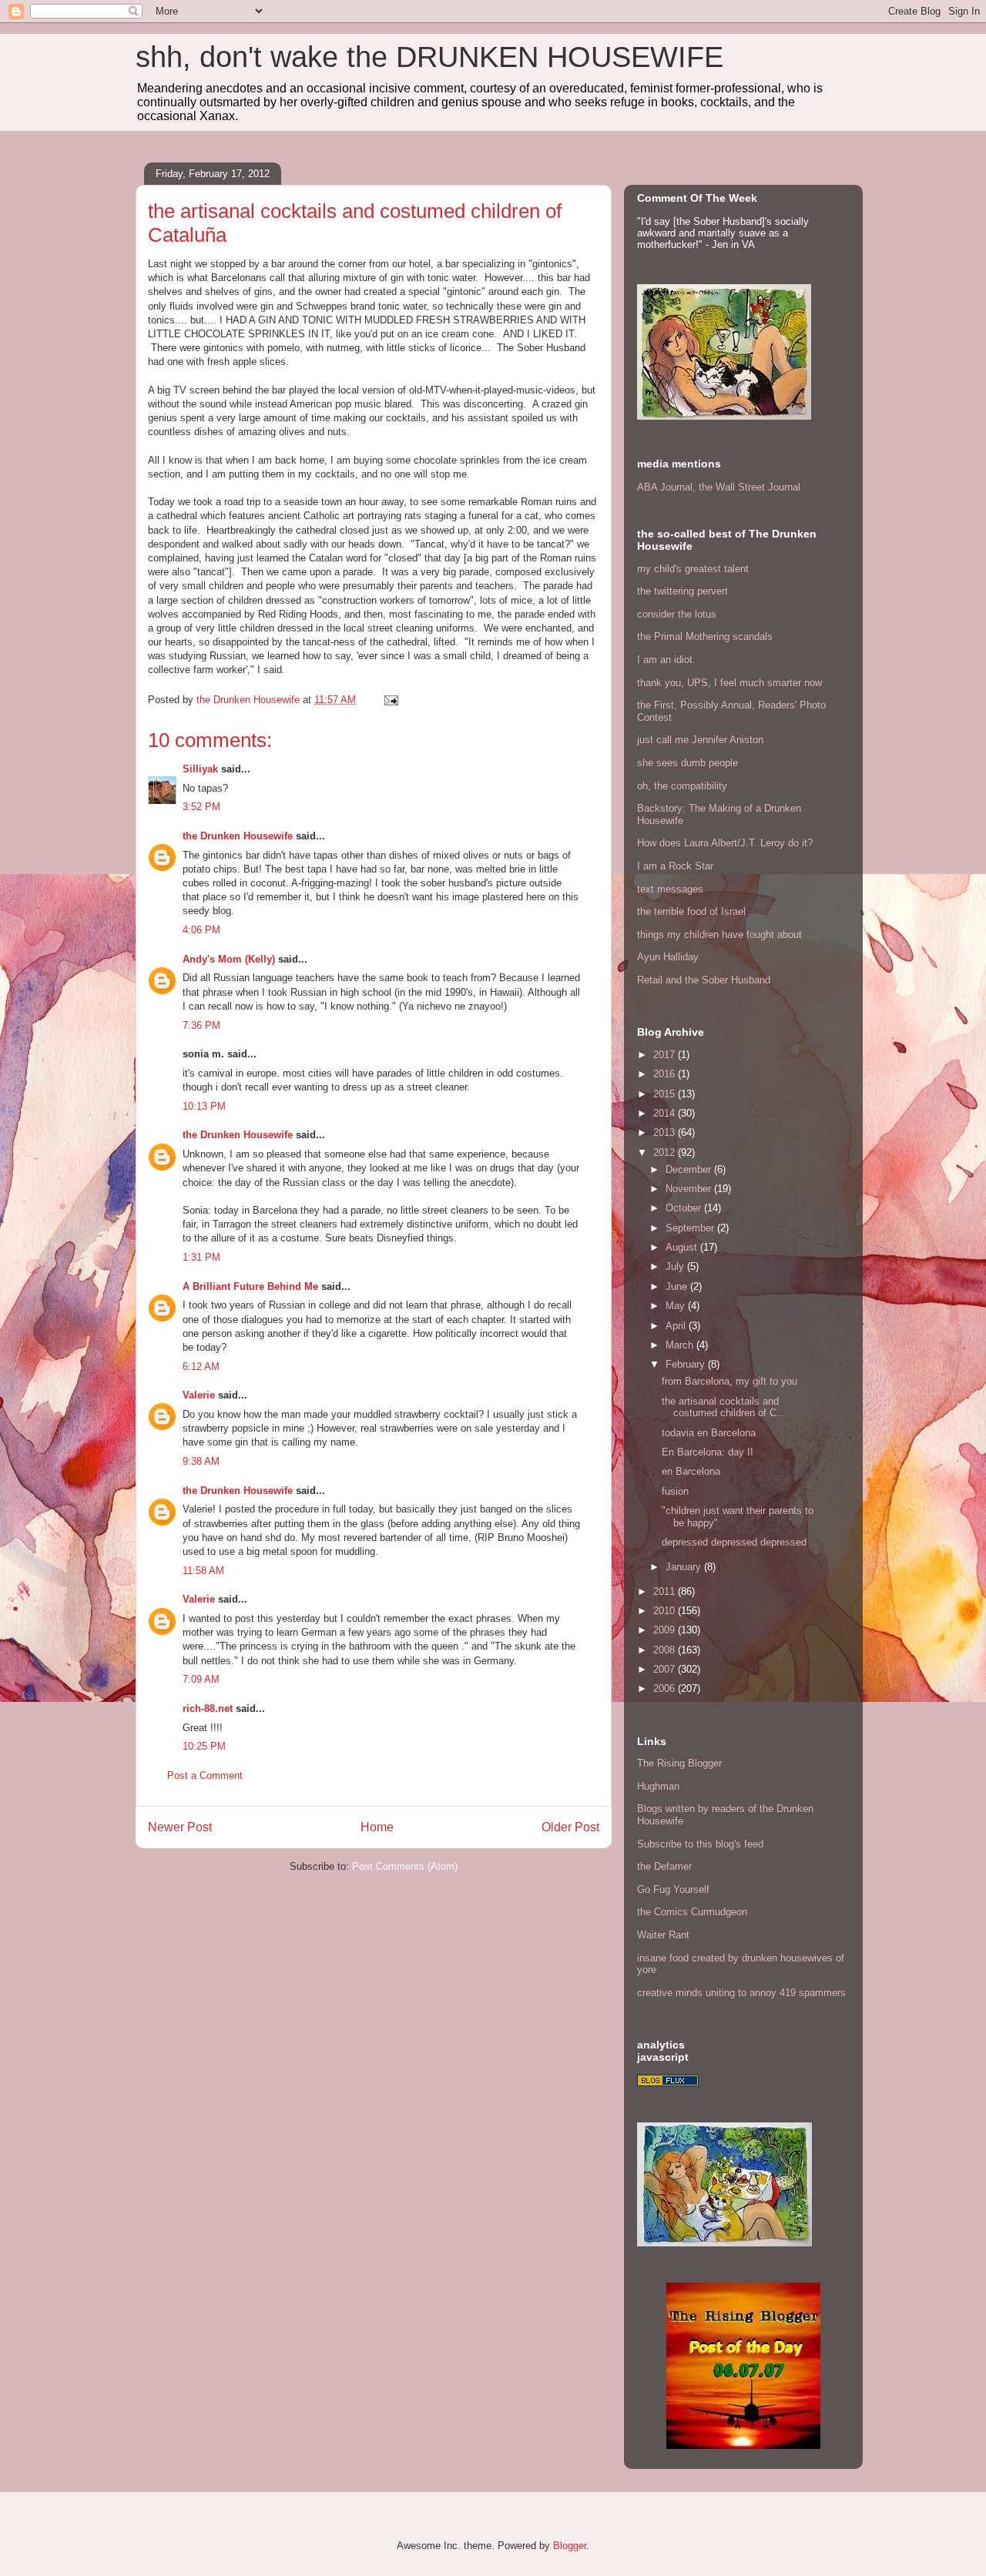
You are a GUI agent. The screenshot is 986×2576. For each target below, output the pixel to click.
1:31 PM (201, 1257)
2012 (666, 1152)
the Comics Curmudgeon (692, 1912)
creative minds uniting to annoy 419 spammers (741, 1993)
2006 (666, 1688)
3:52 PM (201, 807)
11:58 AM (203, 1571)
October (685, 1208)
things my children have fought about (719, 935)
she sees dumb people (688, 763)
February (687, 1364)
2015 (666, 1094)
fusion (675, 1491)
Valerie (199, 1395)
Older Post (570, 1827)
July (676, 1266)
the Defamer (664, 1866)
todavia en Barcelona (709, 1433)
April (677, 1326)
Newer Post (180, 1827)
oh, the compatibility (682, 786)
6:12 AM (201, 1367)
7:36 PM (201, 1025)
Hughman (658, 1786)
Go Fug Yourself (673, 1889)
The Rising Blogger (679, 1763)
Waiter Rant (663, 1935)
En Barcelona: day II (708, 1452)
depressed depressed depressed (734, 1542)
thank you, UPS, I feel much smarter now (729, 683)
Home (377, 1827)
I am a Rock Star (675, 866)
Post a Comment (205, 1775)
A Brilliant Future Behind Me (250, 1286)
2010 (666, 1611)
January (685, 1567)
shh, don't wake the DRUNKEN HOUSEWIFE (429, 57)
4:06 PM (201, 930)
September (691, 1228)
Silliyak (200, 769)
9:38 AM (201, 1461)
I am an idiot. (666, 660)
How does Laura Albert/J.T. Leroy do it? (725, 843)
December (690, 1169)
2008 (666, 1650)
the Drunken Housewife (238, 836)
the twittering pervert (682, 591)
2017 (666, 1055)
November (690, 1189)
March (681, 1345)
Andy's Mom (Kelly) (229, 959)
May (677, 1306)
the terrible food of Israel (691, 911)
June (678, 1286)
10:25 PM (204, 1746)
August (683, 1247)
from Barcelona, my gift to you (729, 1381)
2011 (666, 1591)
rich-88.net (208, 1708)
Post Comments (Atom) (405, 1866)
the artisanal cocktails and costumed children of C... (724, 1407)
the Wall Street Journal (750, 487)
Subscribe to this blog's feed (700, 1844)
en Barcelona (691, 1471)
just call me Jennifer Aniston (700, 740)
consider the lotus (677, 614)
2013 (666, 1132)
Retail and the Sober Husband (704, 980)
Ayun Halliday (668, 957)
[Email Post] (390, 700)
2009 (666, 1630)
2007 (666, 1669)
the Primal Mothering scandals (705, 636)
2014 (666, 1113)
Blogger (570, 2546)
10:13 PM (204, 1106)
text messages (670, 889)
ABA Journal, (666, 487)
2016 (666, 1074)
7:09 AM (201, 1679)
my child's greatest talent (693, 569)
